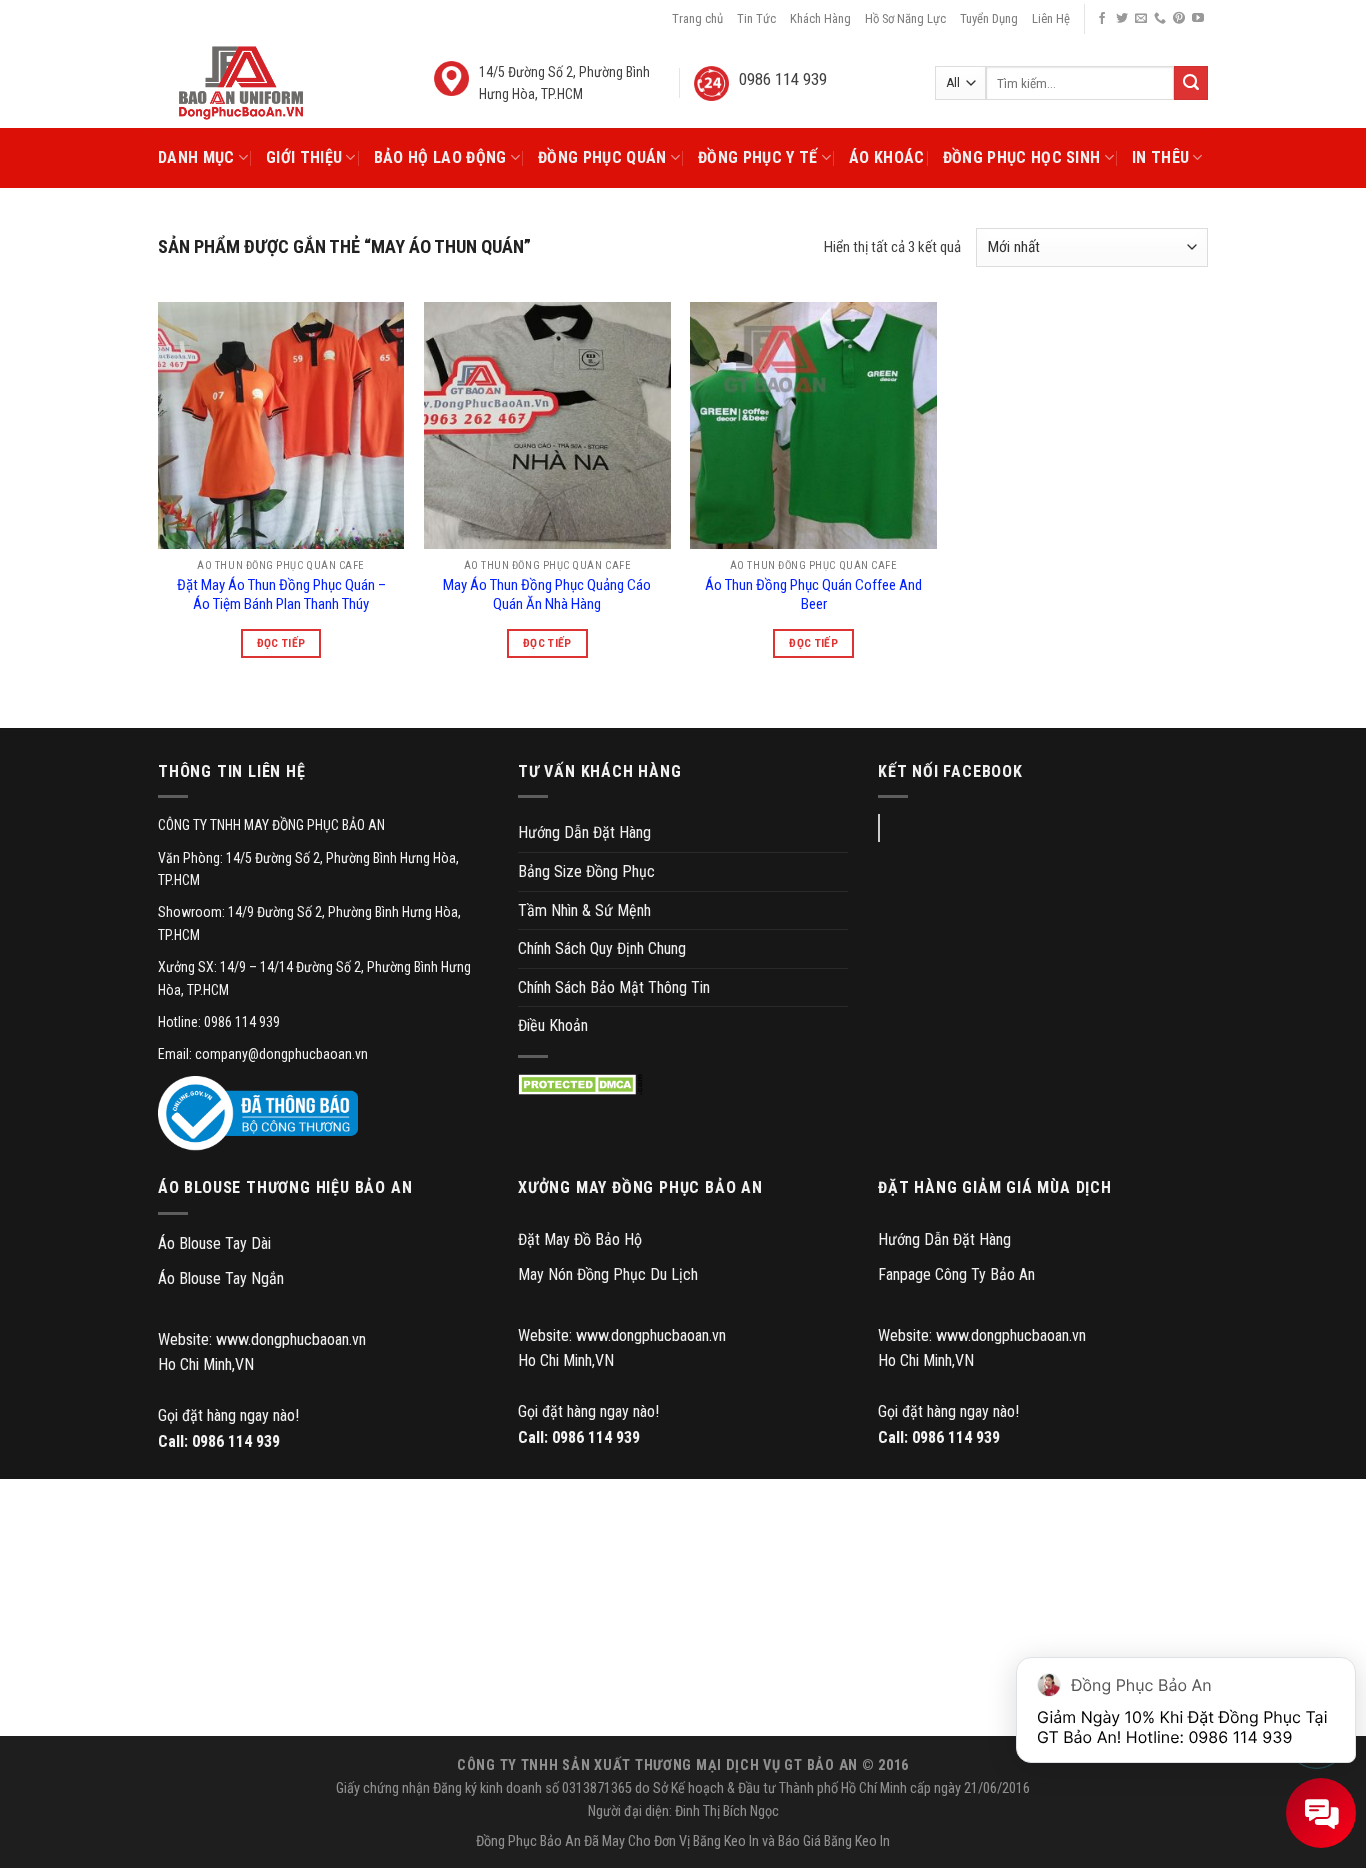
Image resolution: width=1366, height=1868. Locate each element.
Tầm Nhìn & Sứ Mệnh (584, 910)
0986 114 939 (236, 1441)
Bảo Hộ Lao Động (440, 157)
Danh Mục (196, 157)
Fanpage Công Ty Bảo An (956, 1274)
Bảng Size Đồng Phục (586, 871)
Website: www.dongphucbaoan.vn (262, 1339)
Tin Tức (756, 18)
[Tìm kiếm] (1191, 83)
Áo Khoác (887, 157)
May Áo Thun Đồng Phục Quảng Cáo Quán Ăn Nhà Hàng (547, 595)
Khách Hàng (820, 18)
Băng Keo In (726, 1841)
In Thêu (1160, 157)
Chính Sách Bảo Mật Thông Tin (614, 987)
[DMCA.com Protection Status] (580, 1084)
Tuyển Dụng (989, 18)
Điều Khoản (553, 1025)
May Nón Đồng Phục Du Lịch (608, 1274)
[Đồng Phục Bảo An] (241, 83)
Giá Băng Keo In (846, 1841)
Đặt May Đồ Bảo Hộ (580, 1239)
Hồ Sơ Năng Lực (905, 18)
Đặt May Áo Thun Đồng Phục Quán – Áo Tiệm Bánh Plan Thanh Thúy (281, 595)
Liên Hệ (1051, 18)
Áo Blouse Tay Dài (214, 1243)
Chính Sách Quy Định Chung (602, 948)
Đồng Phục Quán (602, 157)
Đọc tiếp (281, 643)
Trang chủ (697, 18)
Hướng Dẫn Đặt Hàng (584, 832)
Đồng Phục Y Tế (757, 157)
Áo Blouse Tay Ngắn (221, 1278)
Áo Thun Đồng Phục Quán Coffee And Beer (813, 595)
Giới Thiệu (304, 157)
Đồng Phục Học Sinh (1022, 157)
